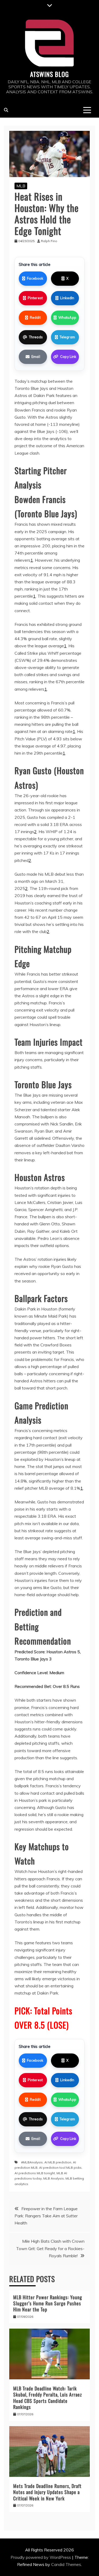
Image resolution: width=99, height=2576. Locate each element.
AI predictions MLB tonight (35, 2173)
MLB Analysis (54, 2178)
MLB (21, 186)
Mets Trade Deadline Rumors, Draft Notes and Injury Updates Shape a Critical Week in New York (47, 2492)
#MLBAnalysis (32, 2162)
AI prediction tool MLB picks (60, 2168)
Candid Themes (66, 2564)
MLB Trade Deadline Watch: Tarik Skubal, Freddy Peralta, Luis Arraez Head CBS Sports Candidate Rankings (48, 2398)
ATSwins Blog (49, 74)
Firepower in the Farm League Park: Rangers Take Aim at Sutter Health (46, 2216)
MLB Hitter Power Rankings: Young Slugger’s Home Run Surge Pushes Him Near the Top (48, 2303)
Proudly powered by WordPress (41, 2557)
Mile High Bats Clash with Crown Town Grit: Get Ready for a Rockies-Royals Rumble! (50, 2248)
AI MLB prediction (58, 2162)
